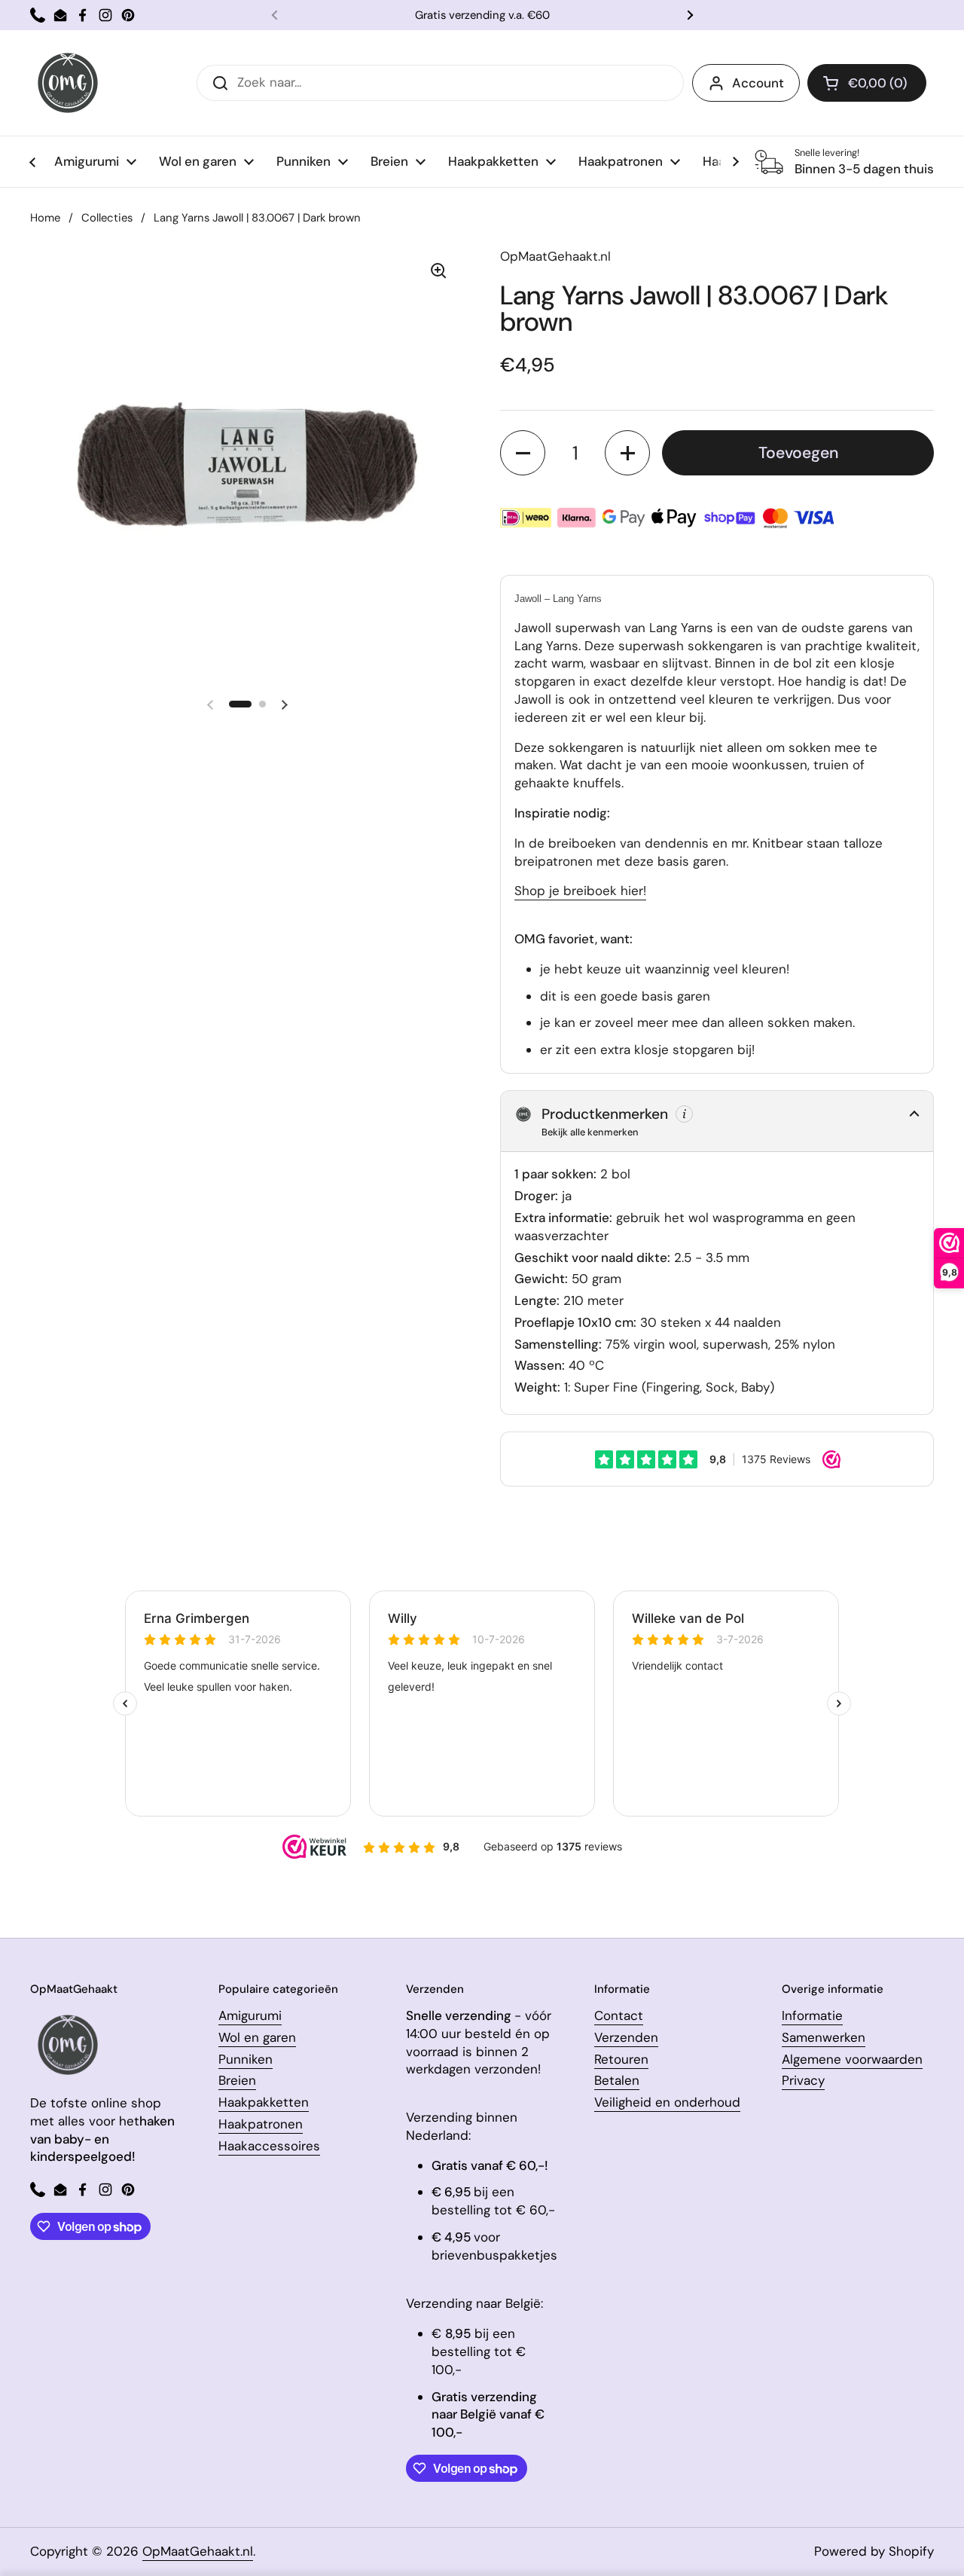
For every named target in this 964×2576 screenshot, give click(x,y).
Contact (619, 2015)
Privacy (803, 2080)
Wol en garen (257, 2037)
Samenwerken (824, 2037)
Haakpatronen (261, 2124)
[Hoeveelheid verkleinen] (523, 453)
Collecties (107, 218)
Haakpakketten (264, 2102)
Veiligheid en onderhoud (667, 2102)
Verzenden (626, 2037)
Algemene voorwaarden (852, 2059)
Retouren (621, 2059)
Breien (237, 2080)
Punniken (246, 2059)
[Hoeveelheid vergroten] (627, 453)
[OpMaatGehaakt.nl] (68, 83)
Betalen (617, 2080)
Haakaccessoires (269, 2146)
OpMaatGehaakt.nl (198, 2551)
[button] (867, 83)
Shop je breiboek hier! (580, 891)
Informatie (812, 2015)
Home (45, 218)
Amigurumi (250, 2015)
